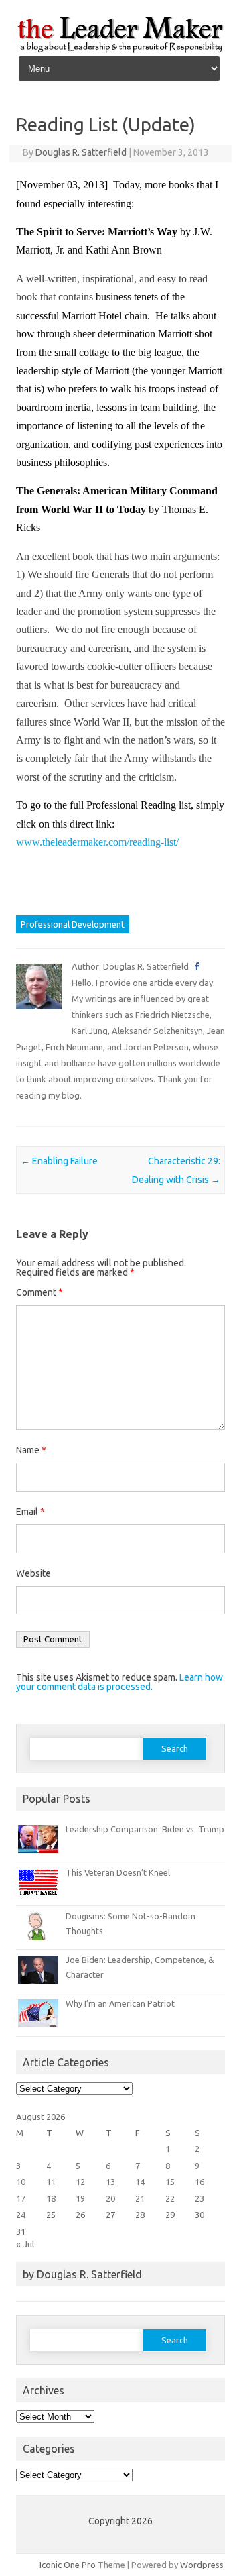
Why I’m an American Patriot (120, 2003)
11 (51, 2182)
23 (199, 2198)
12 (80, 2182)
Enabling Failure (59, 1161)
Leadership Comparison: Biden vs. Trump (145, 1829)
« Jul (25, 2244)
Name (31, 1450)
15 (170, 2182)
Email (30, 1512)
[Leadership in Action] (120, 50)
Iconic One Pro (68, 2565)
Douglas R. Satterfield (81, 152)
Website (33, 1573)
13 (110, 2182)
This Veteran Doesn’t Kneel (118, 1872)
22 (170, 2198)
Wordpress (202, 2565)
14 (140, 2182)
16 (199, 2182)
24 (21, 2215)
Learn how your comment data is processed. (119, 1682)
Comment (39, 1292)
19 (80, 2198)
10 (21, 2182)
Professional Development (73, 924)
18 (51, 2198)
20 (110, 2198)
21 (140, 2198)
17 (21, 2198)
